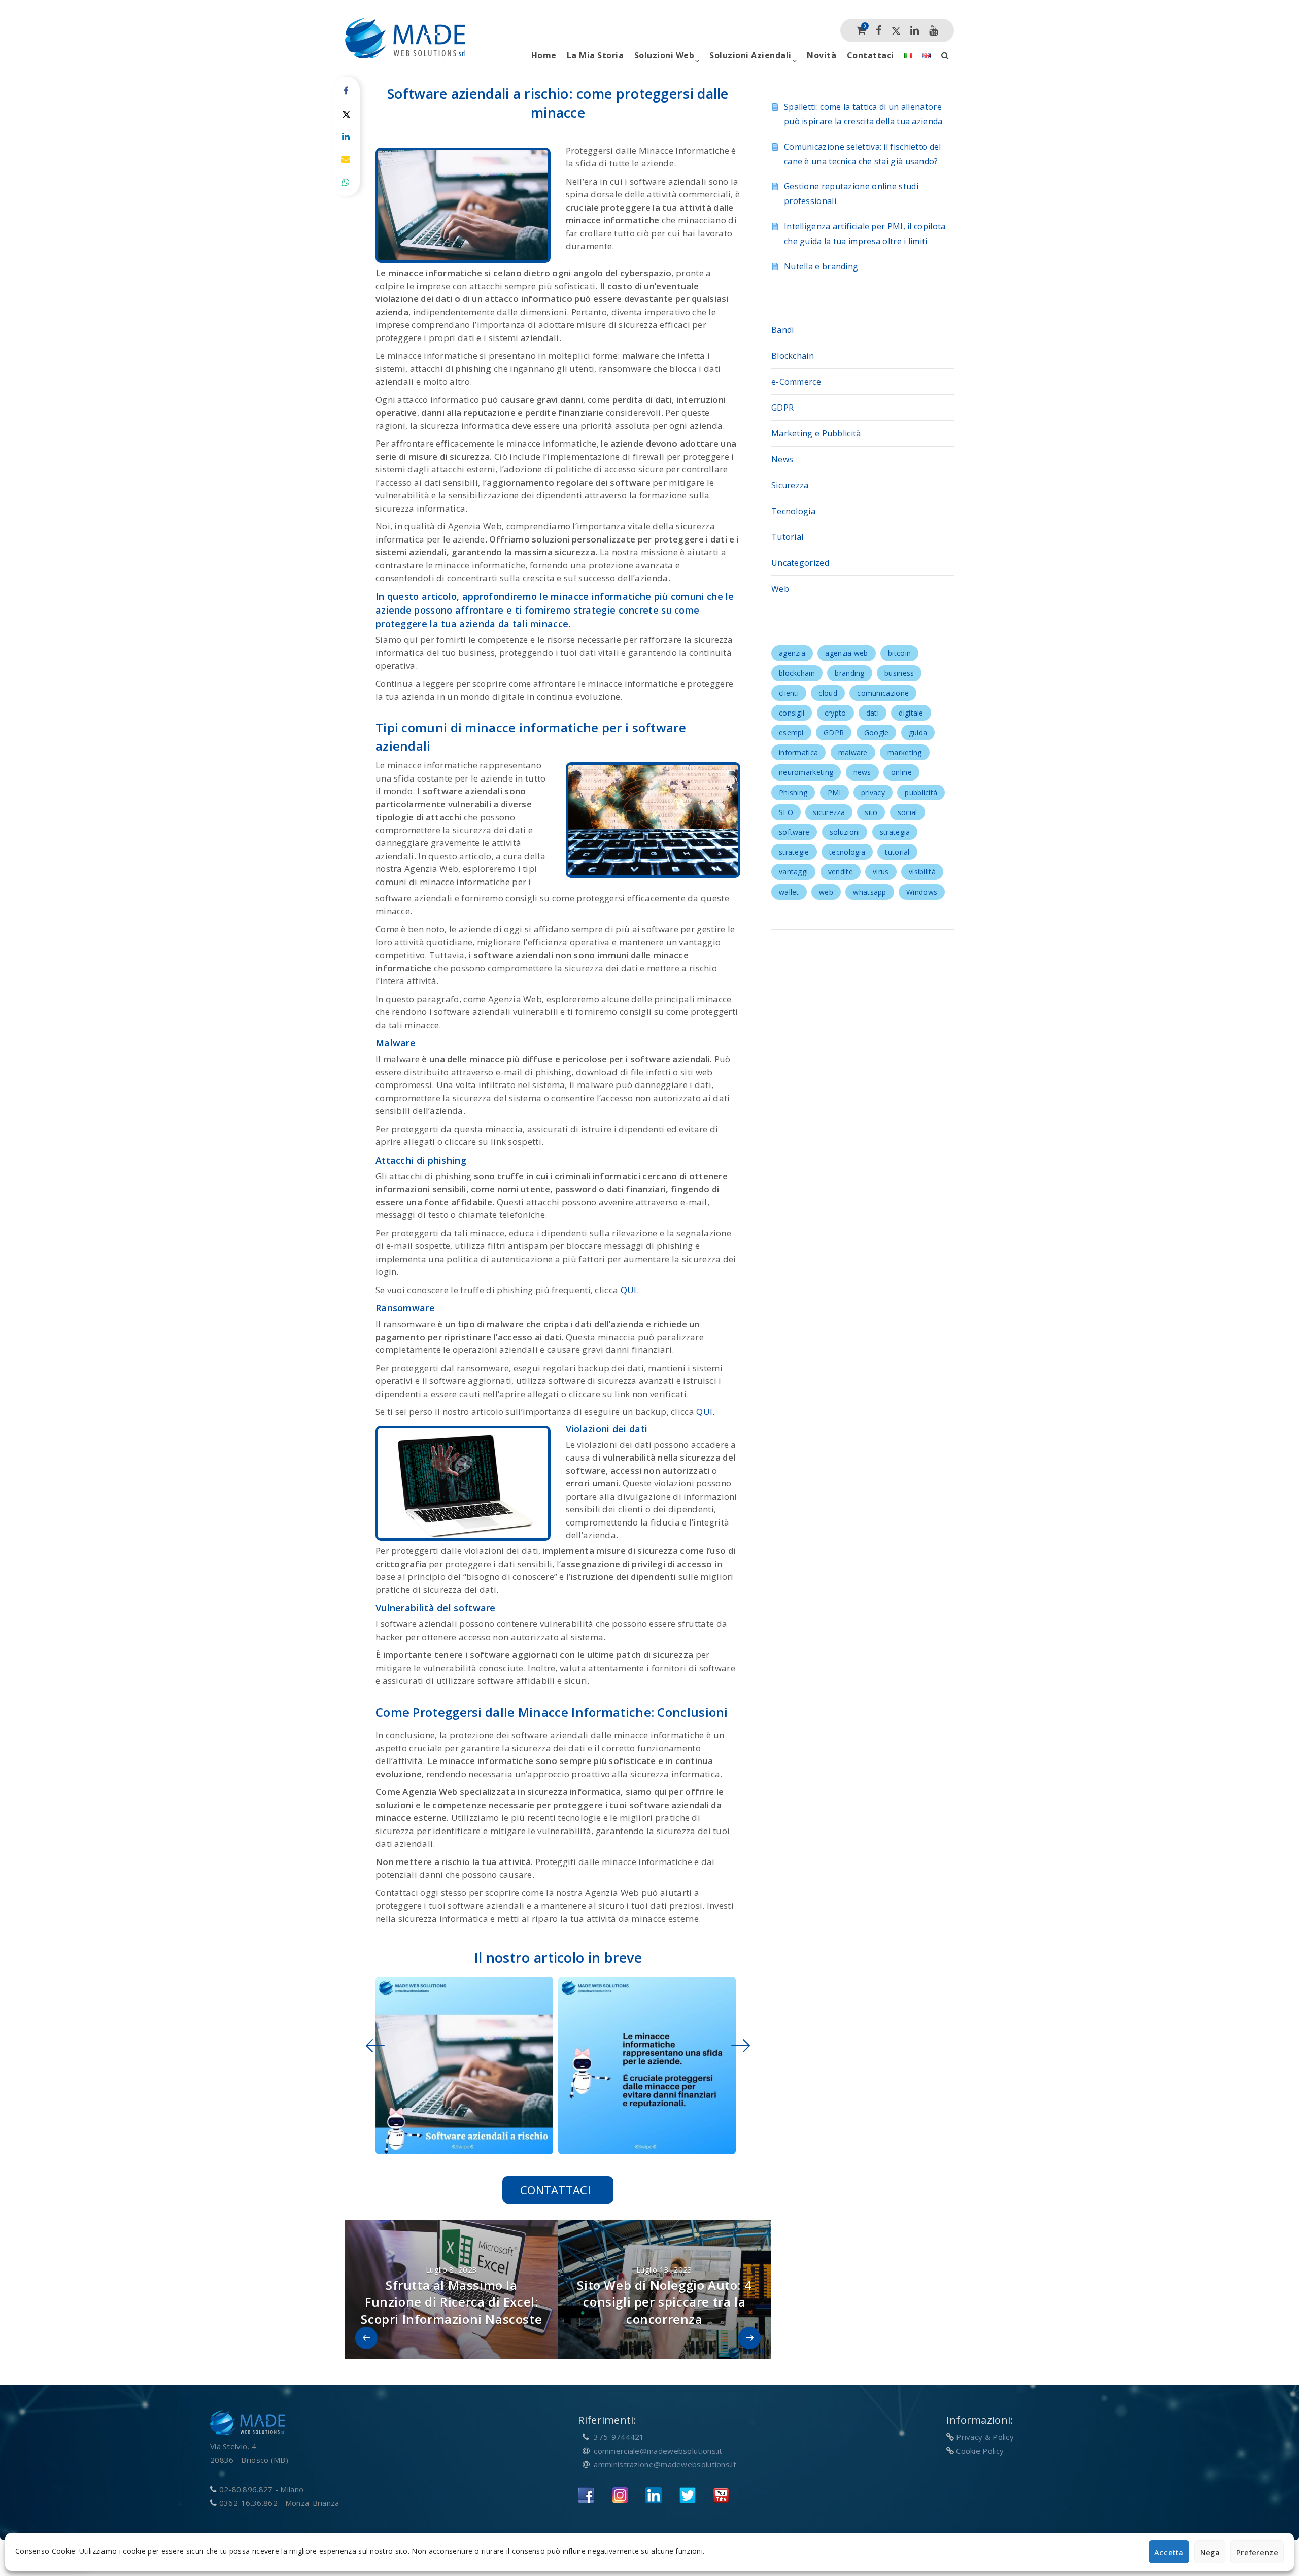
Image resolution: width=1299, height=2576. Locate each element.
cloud (828, 693)
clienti (789, 693)
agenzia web (846, 653)
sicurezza (829, 812)
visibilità (922, 872)
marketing (905, 752)
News (782, 459)
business (899, 673)
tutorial (897, 852)
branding (849, 673)
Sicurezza (790, 485)
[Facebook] (879, 30)
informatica (798, 752)
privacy (873, 792)
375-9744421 (619, 2437)
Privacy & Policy (985, 2437)
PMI (834, 792)
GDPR (782, 408)
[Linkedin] (915, 30)
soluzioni (845, 832)
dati (873, 713)
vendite (841, 872)
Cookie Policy (980, 2451)
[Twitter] (896, 30)
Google (877, 733)
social (908, 812)
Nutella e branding (821, 266)
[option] (462, 2065)
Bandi (783, 330)
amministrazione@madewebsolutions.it (665, 2464)
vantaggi (793, 872)
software (794, 832)
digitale (911, 713)
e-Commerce (796, 382)
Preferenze (1257, 2552)
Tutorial (787, 537)
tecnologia (847, 852)
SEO (786, 812)
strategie (794, 852)
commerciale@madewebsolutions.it (658, 2451)
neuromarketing (806, 772)
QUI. (630, 1290)
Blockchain (793, 356)
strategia (895, 832)
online (901, 772)
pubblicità (921, 792)
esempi (791, 733)
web (826, 892)
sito (871, 812)
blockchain (797, 673)
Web (780, 589)
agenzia (792, 653)
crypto (835, 713)
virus (881, 872)
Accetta (1169, 2552)
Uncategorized (800, 563)
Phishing (793, 792)
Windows (922, 892)
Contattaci (870, 55)
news (862, 772)
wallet (789, 892)
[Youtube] (933, 30)
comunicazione (883, 693)
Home (544, 55)
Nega (1210, 2552)
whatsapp (869, 892)
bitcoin (899, 653)
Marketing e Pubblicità (816, 433)
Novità (822, 55)
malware (853, 752)
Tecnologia (793, 511)
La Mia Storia (595, 55)
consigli (792, 713)
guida (918, 733)
